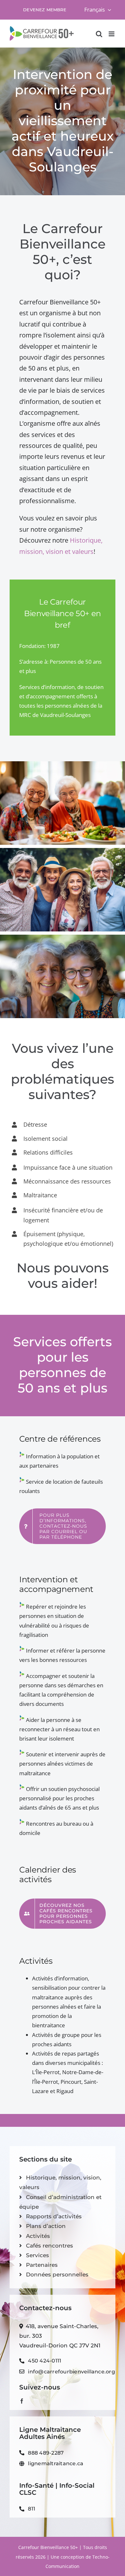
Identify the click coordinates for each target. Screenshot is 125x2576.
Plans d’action (46, 2226)
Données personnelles (57, 2275)
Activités (38, 2236)
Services (37, 2255)
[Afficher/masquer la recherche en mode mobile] (99, 34)
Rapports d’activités (54, 2216)
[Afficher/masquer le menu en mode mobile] (112, 34)
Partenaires (42, 2265)
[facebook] (22, 2401)
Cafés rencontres (50, 2246)
